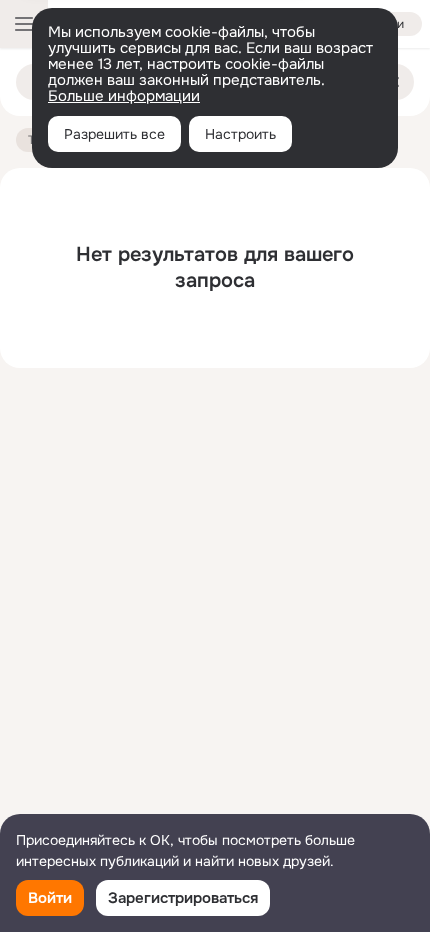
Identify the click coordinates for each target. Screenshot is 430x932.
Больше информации (124, 96)
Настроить (240, 134)
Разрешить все (114, 134)
